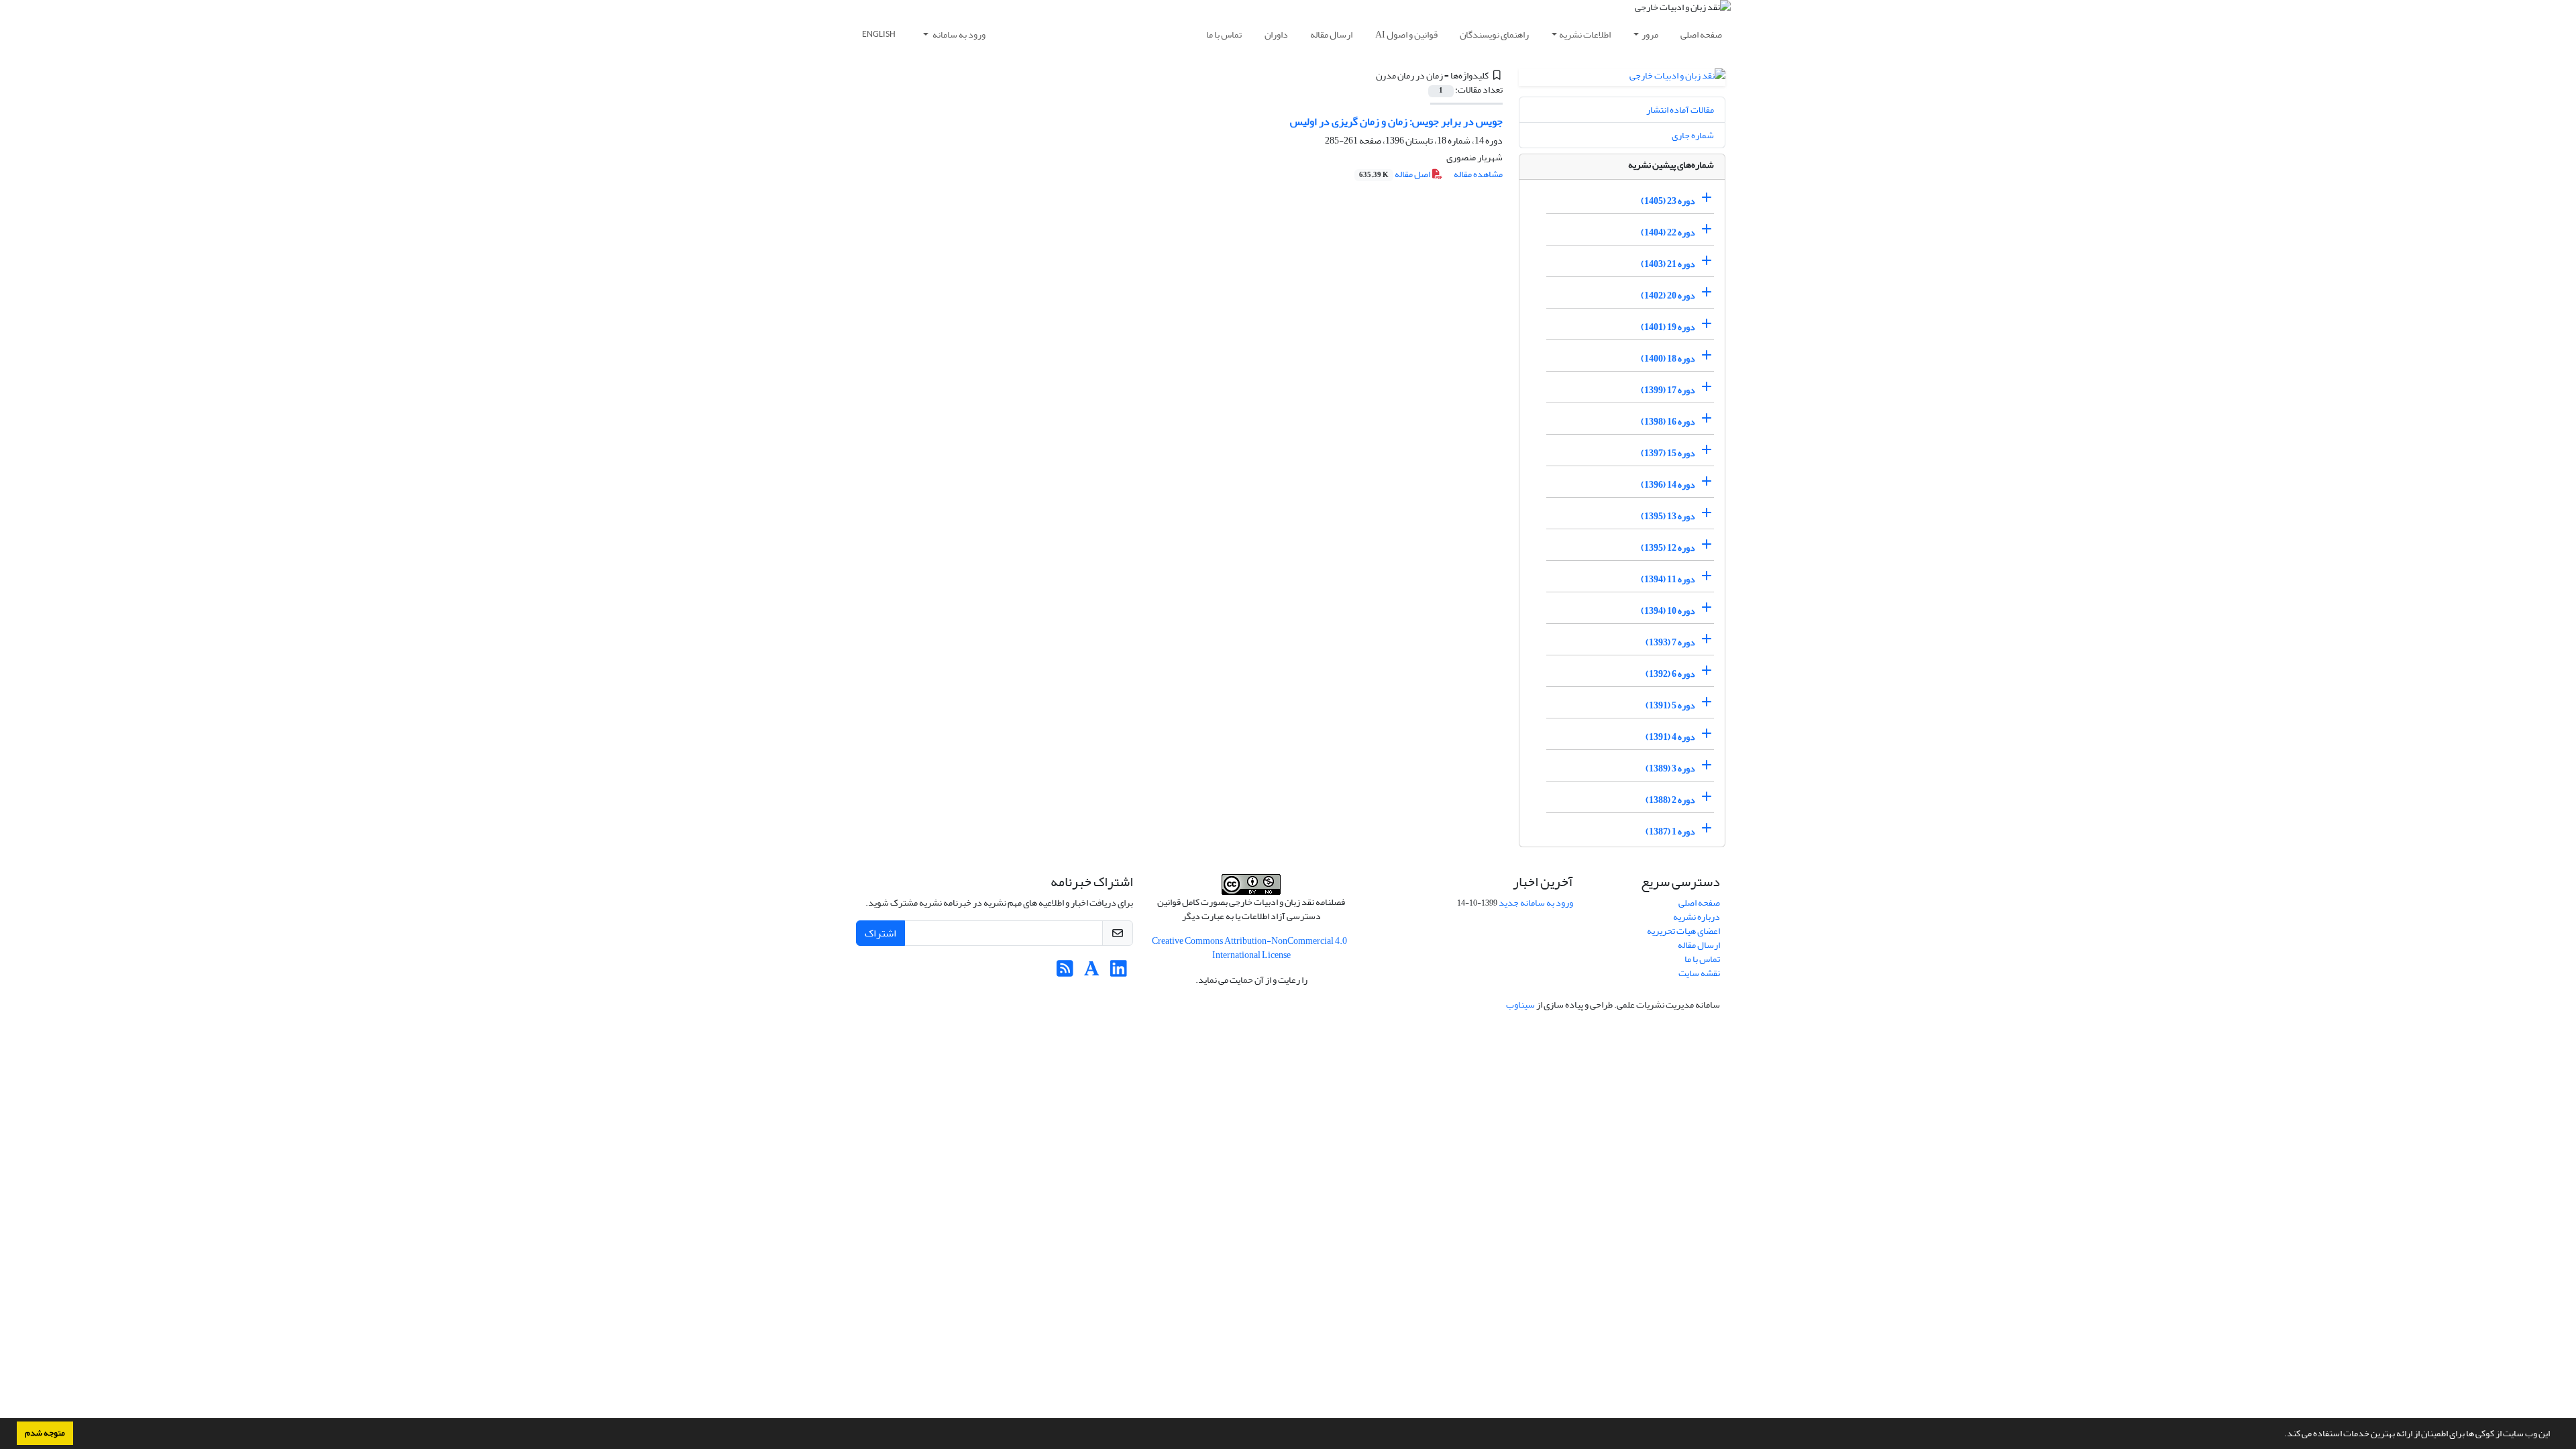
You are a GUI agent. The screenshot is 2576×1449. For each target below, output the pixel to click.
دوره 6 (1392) (1670, 674)
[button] (2281, 1435)
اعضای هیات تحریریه (1683, 931)
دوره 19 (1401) (1668, 327)
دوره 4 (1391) (1670, 737)
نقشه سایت (1699, 973)
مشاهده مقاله (1478, 174)
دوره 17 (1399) (1668, 390)
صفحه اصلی (1701, 35)
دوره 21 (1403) (1668, 264)
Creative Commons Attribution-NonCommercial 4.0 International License (1249, 948)
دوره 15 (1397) (1668, 453)
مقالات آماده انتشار (1680, 110)
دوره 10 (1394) (1668, 611)
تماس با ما (1224, 35)
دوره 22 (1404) (1668, 232)
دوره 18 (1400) (1668, 359)
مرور (1650, 35)
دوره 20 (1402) (1668, 296)
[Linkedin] (1119, 972)
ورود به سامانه (958, 35)
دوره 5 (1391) (1670, 705)
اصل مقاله (1395, 174)
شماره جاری (1693, 135)
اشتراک (880, 933)
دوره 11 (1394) (1668, 579)
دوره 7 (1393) (1670, 642)
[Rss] (1065, 972)
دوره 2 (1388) (1670, 800)
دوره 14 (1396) (1668, 485)
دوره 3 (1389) (1670, 768)
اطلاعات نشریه (1585, 35)
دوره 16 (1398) (1668, 422)
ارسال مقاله (1331, 35)
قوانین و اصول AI (1406, 35)
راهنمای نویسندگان (1494, 35)
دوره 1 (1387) (1670, 831)
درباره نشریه (1697, 917)
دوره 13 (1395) (1668, 516)
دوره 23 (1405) (1668, 201)
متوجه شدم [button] (45, 1433)
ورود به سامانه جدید (1536, 903)
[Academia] (1092, 972)
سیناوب (1520, 1005)
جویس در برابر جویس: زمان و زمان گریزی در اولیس (1396, 121)
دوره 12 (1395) (1668, 548)
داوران (1276, 35)
